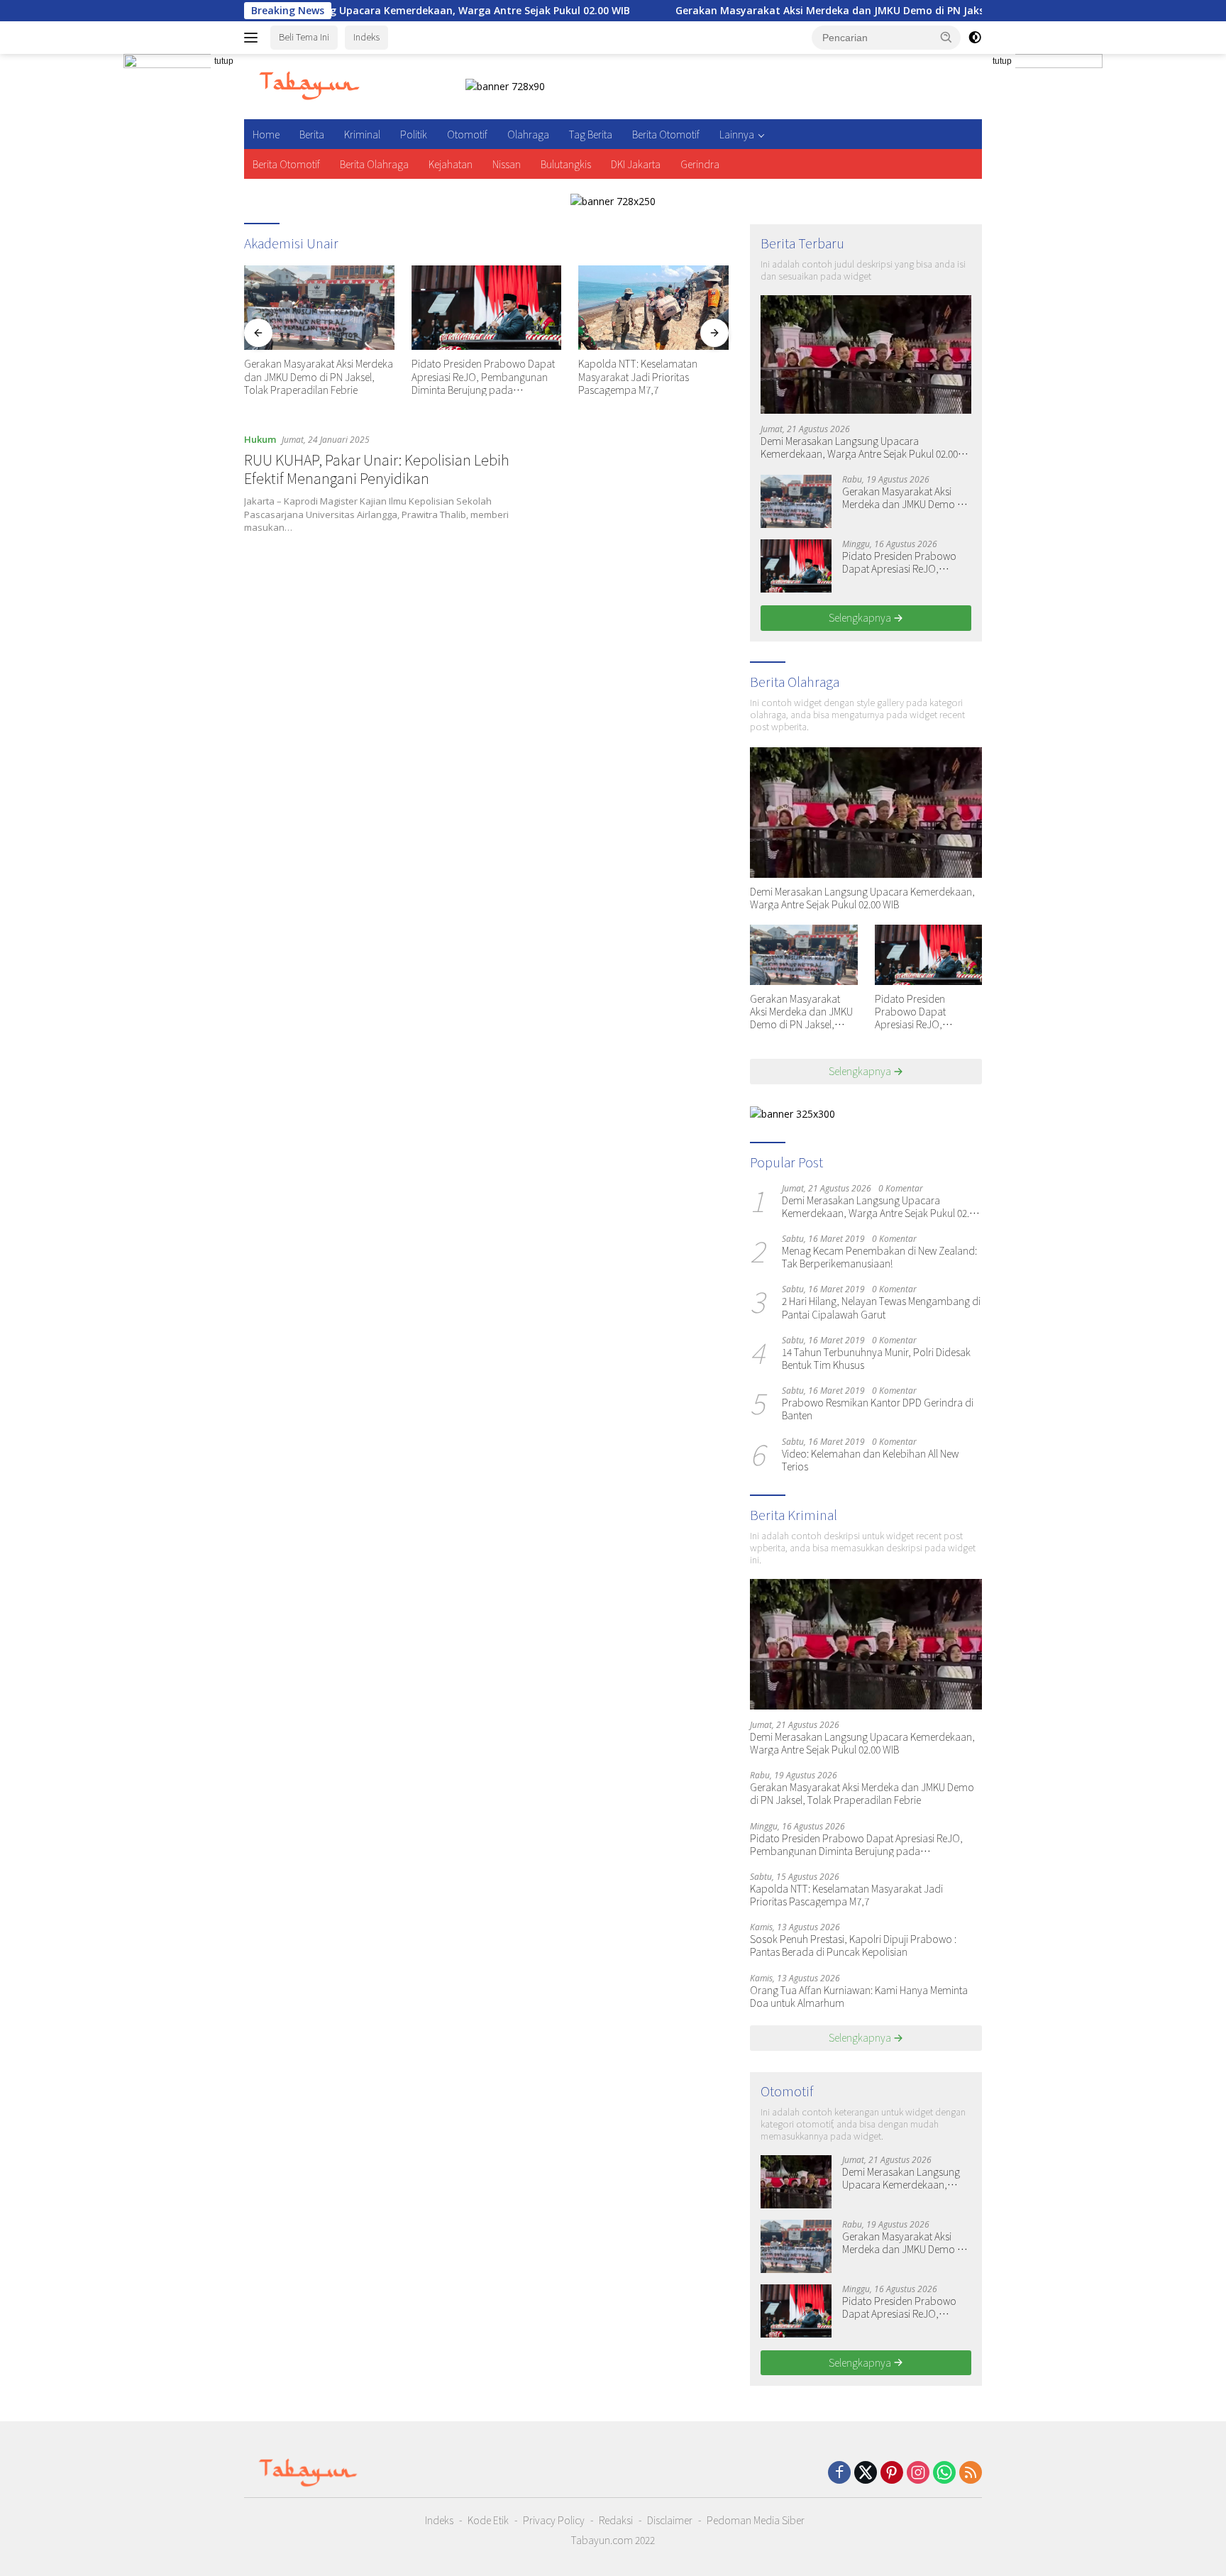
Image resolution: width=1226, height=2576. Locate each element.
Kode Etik (488, 2520)
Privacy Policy (554, 2520)
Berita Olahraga (374, 164)
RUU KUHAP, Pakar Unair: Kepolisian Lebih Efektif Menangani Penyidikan (377, 469)
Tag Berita (591, 134)
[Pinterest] (892, 2473)
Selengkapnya (861, 617)
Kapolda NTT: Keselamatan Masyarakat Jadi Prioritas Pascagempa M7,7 (638, 376)
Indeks (366, 37)
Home (266, 134)
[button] (946, 37)
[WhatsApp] (944, 2473)
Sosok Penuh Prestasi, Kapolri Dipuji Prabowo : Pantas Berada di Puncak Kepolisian (853, 1945)
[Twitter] (866, 2473)
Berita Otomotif (666, 134)
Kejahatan (451, 164)
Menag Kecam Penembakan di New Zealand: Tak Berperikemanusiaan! (879, 1257)
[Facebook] (839, 2473)
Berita (312, 134)
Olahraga (528, 134)
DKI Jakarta (636, 164)
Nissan (507, 164)
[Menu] (254, 38)
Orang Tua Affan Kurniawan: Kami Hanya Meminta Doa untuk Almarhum (859, 1996)
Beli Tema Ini (304, 37)
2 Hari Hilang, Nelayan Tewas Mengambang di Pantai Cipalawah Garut (881, 1307)
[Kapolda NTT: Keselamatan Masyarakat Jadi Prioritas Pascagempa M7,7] (653, 308)
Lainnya (737, 134)
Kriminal (362, 134)
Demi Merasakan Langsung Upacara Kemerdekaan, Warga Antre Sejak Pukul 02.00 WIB (859, 447)
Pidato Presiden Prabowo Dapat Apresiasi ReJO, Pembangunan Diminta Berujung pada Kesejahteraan (483, 376)
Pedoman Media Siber (756, 2520)
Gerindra (700, 164)
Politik (414, 134)
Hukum (260, 439)
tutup (224, 61)
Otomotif (467, 134)
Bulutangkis (566, 164)
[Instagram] (918, 2473)
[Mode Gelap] (975, 38)
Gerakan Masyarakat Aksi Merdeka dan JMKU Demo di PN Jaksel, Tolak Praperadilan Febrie (811, 11)
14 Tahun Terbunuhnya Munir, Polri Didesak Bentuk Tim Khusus (876, 1358)
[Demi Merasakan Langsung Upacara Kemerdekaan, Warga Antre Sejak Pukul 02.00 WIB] (866, 354)
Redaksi (616, 2520)
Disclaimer (670, 2520)
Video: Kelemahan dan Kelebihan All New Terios (870, 1460)
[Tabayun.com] (309, 86)
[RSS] (971, 2473)
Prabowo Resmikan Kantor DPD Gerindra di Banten (878, 1409)
